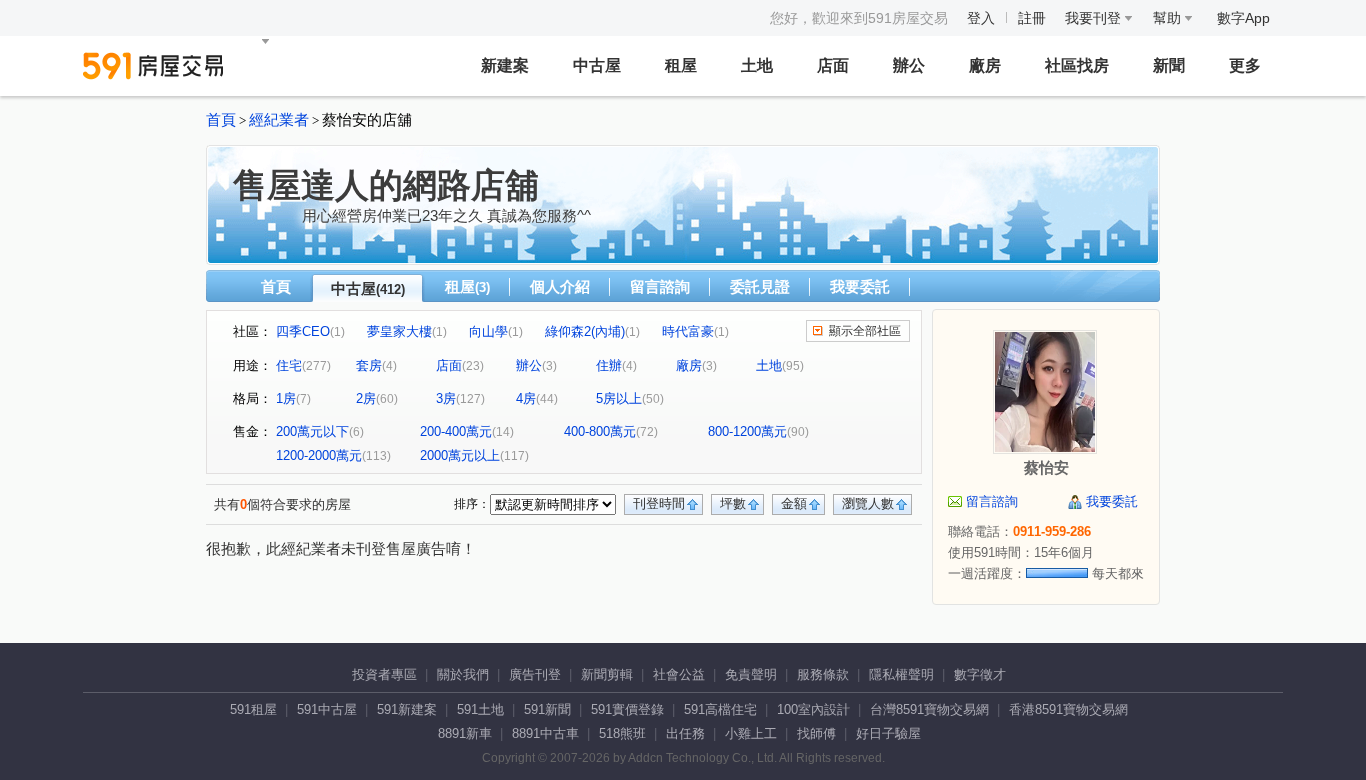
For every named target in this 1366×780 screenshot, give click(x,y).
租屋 (681, 65)
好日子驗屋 (888, 733)
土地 (757, 65)
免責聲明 (751, 674)
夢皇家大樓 (399, 331)
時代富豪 (688, 331)
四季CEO (303, 331)
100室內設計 (813, 709)
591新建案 (407, 709)
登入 (981, 18)
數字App (1243, 18)
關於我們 (463, 674)
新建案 (505, 65)
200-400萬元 (456, 431)
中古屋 (597, 65)
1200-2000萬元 (319, 455)
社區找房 (1077, 65)
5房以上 (619, 398)
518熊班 (622, 733)
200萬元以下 (312, 431)
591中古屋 (327, 709)
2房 (366, 398)
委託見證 (760, 286)
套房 (369, 365)
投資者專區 (384, 674)
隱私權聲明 (901, 674)
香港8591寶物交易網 (1068, 709)
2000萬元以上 (460, 455)
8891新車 (465, 733)
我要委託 (860, 286)
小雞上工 (751, 733)
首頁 (221, 120)
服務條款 (823, 674)
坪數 (733, 503)
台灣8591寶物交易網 (929, 709)
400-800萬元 (600, 431)
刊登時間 (659, 503)
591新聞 (547, 709)
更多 (1245, 65)
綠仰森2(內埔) (585, 331)
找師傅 (816, 733)
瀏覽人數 (868, 503)
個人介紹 (560, 286)
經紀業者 (279, 120)
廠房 (985, 65)
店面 (833, 65)
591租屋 (253, 709)
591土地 (480, 709)
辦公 (909, 65)
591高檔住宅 (720, 709)
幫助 (1169, 18)
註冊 (1032, 18)
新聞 (1169, 65)
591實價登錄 (627, 709)
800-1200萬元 (747, 431)
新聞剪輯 (607, 674)
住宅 (289, 365)
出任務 (685, 733)
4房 (526, 398)
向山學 (488, 331)
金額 (794, 503)
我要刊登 (1095, 18)
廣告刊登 (535, 674)
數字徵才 (980, 674)
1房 (286, 398)
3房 (446, 398)
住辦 (609, 365)
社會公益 (679, 674)
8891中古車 (545, 733)
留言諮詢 (660, 286)
